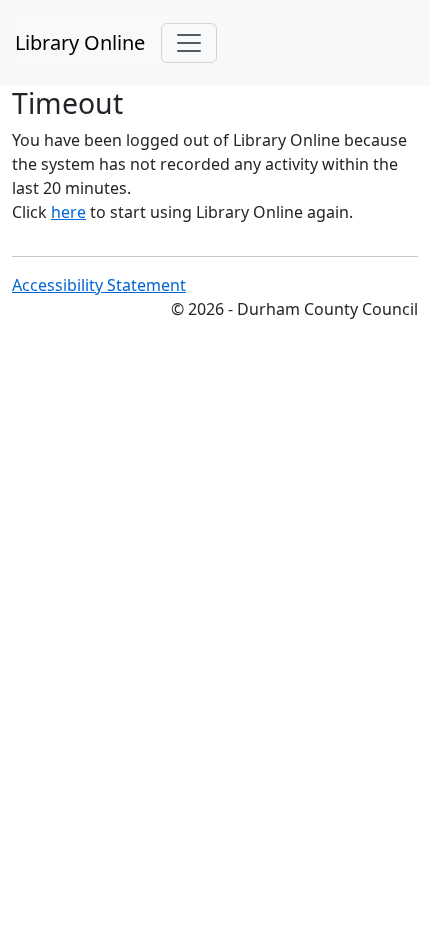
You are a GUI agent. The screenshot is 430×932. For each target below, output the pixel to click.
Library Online (80, 42)
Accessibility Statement (99, 285)
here (68, 212)
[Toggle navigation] (189, 43)
